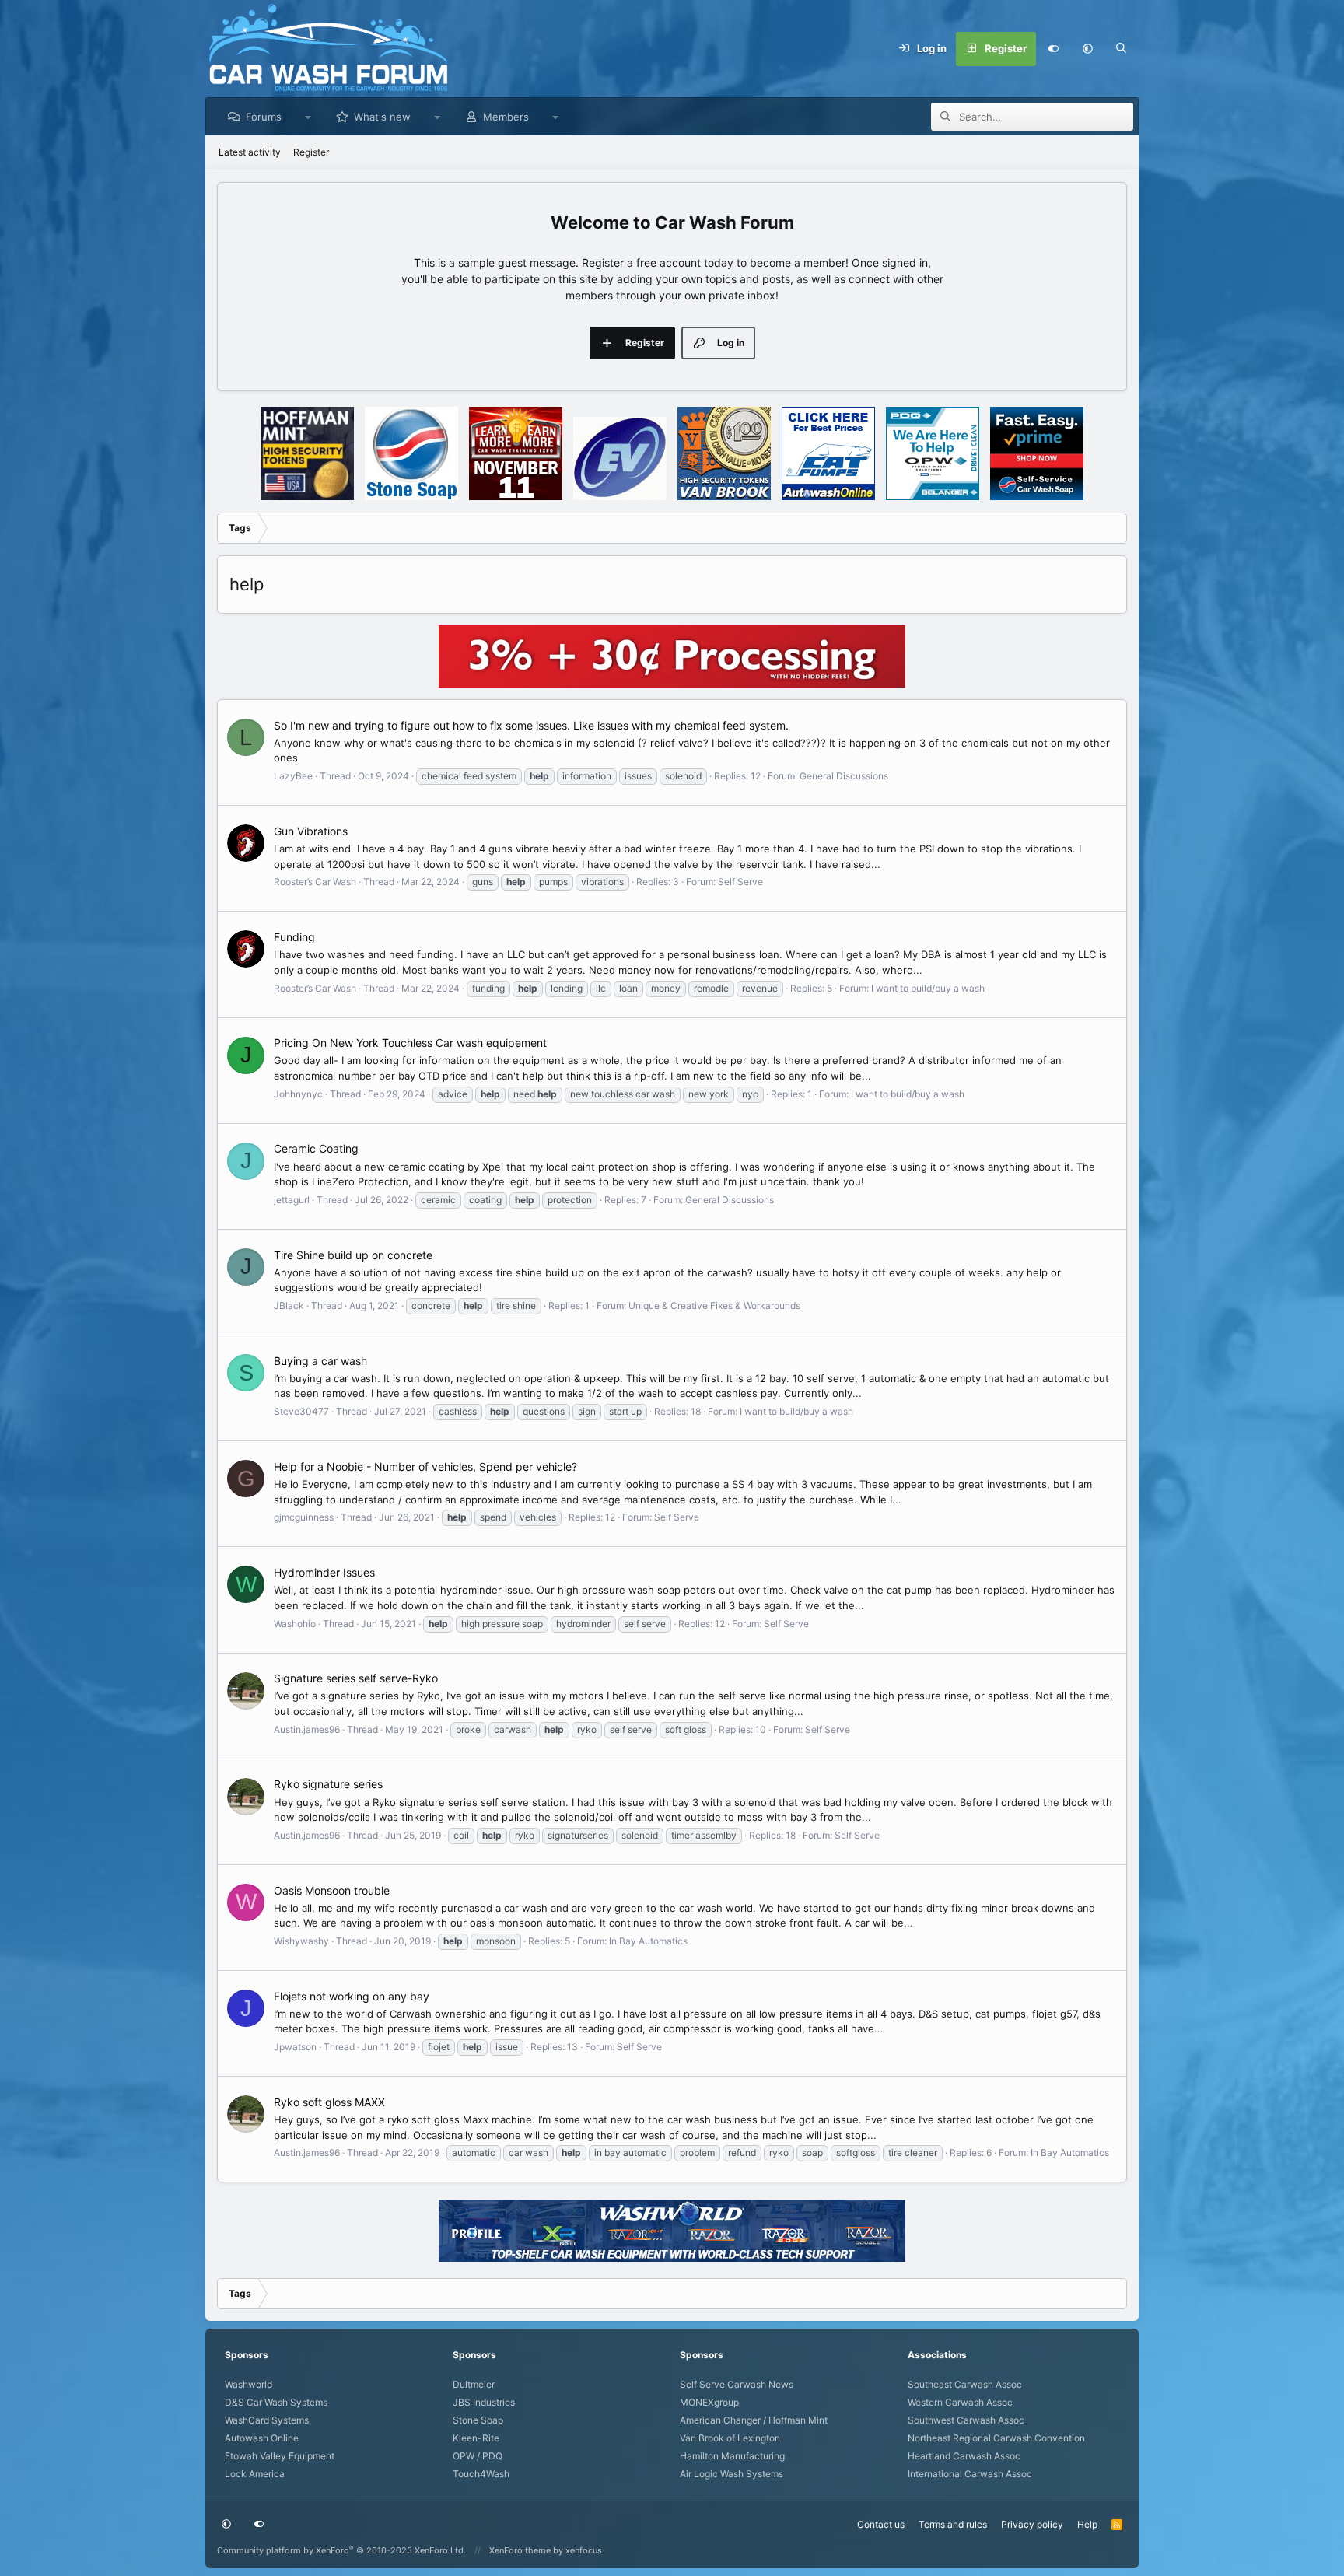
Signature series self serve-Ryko (356, 1678)
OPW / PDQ (478, 2456)
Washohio (295, 1624)
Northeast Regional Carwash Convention (996, 2438)
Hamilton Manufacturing (732, 2456)
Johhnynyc (298, 1094)
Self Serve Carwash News (737, 2384)
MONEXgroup (709, 2402)
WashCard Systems (267, 2420)
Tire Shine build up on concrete (353, 1255)
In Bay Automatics (648, 1941)
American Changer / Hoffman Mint (754, 2420)
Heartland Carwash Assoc (964, 2456)
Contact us (881, 2524)
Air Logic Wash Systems (731, 2474)
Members (506, 117)
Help (1087, 2524)
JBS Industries (484, 2402)
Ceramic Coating (316, 1148)
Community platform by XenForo (341, 2550)
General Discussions (844, 776)
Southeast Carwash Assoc (965, 2384)
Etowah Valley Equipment (280, 2456)
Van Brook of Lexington (730, 2438)
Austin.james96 (307, 1729)
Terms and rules (953, 2524)
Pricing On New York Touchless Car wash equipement (410, 1043)
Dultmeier (474, 2384)
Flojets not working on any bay (352, 1996)
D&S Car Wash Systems (276, 2402)
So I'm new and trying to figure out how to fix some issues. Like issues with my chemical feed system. (531, 725)
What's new (382, 117)
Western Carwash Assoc (960, 2402)
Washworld (248, 2384)
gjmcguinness (304, 1517)
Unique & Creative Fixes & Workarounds (714, 1305)
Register (311, 152)
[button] (1087, 49)
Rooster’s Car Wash (315, 882)
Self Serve (740, 882)
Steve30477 (301, 1411)
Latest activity (250, 152)
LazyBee (293, 776)
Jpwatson (295, 2047)
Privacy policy (1032, 2524)
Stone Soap (478, 2420)
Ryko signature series (328, 1784)
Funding (294, 937)
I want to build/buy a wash (928, 988)
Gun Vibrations (311, 831)
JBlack (289, 1305)
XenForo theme (520, 2550)
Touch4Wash (481, 2474)
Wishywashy (301, 1941)
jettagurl (292, 1200)
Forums (264, 117)
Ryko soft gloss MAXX (329, 2102)
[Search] (1122, 49)
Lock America (255, 2474)
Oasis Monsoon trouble (332, 1890)
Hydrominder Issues (324, 1572)
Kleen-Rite (476, 2438)
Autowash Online (262, 2438)
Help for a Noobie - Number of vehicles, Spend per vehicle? (425, 1466)
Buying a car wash (320, 1361)
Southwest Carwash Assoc (966, 2420)
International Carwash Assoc (970, 2474)
